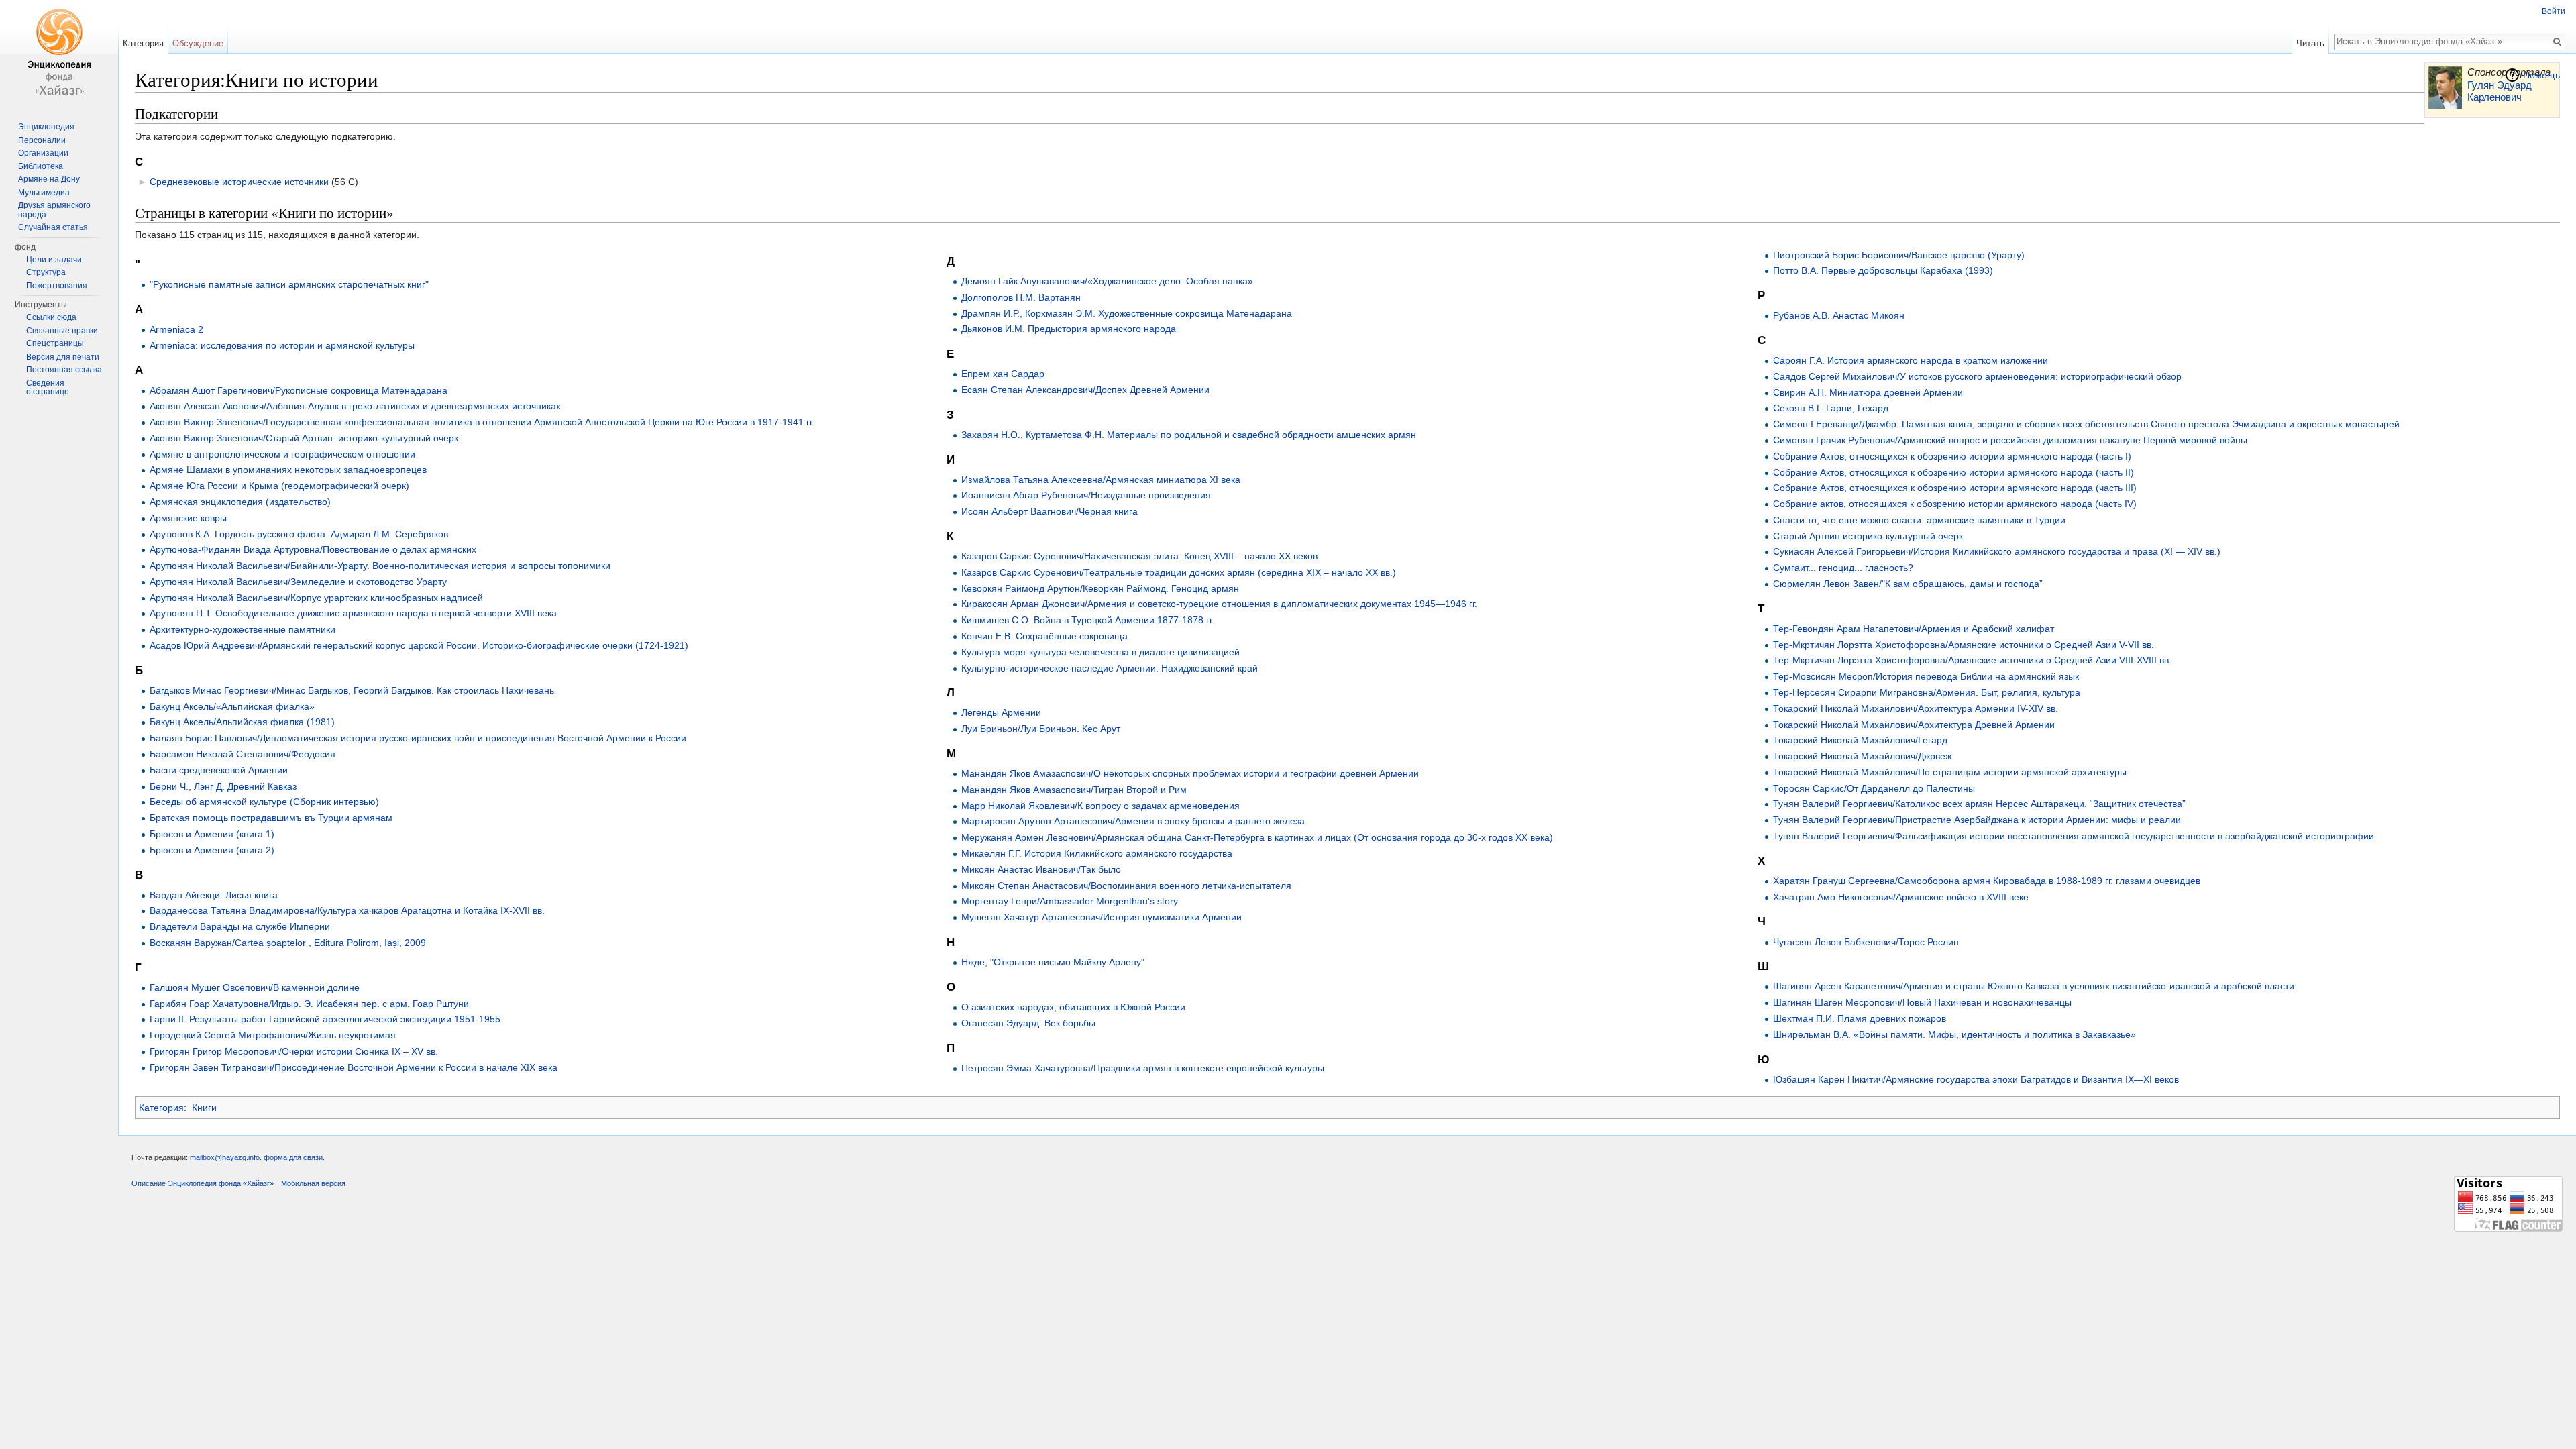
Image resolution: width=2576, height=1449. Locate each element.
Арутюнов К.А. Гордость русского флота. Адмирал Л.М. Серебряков (299, 534)
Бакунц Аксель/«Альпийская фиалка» (232, 706)
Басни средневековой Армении (219, 770)
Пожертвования (57, 286)
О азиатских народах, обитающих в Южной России (1073, 1007)
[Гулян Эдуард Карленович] (2445, 87)
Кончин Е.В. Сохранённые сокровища (1044, 636)
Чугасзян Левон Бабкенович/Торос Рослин (1866, 942)
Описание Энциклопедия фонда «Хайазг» (203, 1183)
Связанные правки (62, 331)
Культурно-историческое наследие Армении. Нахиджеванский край (1110, 668)
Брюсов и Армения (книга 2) (212, 850)
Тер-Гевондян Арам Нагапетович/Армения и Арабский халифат (1914, 629)
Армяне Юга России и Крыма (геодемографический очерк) (279, 486)
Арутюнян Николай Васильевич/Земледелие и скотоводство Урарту (298, 582)
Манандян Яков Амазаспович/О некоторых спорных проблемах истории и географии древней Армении (1190, 773)
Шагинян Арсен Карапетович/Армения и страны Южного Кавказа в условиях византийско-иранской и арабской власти (2034, 986)
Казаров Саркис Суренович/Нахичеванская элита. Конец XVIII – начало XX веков (1139, 556)
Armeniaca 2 (176, 329)
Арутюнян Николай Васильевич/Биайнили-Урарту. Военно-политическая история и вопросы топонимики (380, 566)
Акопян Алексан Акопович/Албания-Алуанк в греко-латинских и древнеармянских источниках (355, 406)
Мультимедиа (44, 193)
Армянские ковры (188, 518)
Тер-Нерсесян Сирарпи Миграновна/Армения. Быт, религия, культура (1927, 692)
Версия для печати (63, 357)
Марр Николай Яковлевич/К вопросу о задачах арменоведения (1101, 806)
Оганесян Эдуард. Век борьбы (1028, 1023)
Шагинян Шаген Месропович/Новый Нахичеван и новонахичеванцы (1922, 1002)
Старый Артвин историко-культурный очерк (1868, 536)
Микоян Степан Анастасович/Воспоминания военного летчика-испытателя (1126, 885)
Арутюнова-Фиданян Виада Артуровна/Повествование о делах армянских (313, 549)
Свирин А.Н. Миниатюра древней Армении (1868, 392)
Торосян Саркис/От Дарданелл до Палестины (1874, 788)
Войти (2554, 11)
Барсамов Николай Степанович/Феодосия (243, 754)
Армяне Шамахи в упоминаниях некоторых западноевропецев (288, 470)
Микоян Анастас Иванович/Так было (1041, 869)
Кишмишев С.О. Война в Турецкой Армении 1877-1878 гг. (1088, 620)
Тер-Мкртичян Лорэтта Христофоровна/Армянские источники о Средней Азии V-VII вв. (1964, 645)
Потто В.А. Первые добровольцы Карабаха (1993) (1883, 270)
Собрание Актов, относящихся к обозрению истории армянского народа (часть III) (1955, 488)
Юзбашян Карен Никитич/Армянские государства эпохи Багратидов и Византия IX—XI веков (1976, 1079)
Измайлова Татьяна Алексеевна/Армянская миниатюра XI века (1101, 480)
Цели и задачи (54, 260)
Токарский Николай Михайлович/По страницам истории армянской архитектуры (1950, 772)
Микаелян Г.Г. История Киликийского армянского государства (1097, 853)
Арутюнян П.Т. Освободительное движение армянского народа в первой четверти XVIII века (353, 613)
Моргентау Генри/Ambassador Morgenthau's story (1070, 901)
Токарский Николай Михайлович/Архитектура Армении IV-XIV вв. (1916, 708)
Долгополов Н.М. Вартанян (1021, 297)
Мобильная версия (313, 1183)
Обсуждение (198, 43)
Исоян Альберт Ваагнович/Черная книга (1050, 511)
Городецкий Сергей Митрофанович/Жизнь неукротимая (273, 1035)
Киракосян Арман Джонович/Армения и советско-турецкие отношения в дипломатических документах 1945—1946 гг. (1219, 604)
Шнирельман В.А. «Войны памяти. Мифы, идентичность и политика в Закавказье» (1954, 1034)
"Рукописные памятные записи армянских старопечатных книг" (289, 284)
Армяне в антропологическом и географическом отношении (282, 454)
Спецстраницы (55, 343)
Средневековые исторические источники (239, 182)
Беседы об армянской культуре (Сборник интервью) (264, 802)
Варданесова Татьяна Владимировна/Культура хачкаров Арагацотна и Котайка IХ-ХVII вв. (347, 910)
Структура (46, 272)
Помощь (2541, 75)
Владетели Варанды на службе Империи (240, 926)
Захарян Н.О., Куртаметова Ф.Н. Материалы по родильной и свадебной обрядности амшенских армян (1189, 435)
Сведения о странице (48, 388)
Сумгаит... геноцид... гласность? (1843, 568)
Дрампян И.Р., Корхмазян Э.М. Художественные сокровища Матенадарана (1127, 313)
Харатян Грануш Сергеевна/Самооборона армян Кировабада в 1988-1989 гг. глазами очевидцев (1987, 881)
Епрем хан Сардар (1003, 374)
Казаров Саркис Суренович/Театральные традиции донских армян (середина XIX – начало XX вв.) (1179, 572)
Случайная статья (53, 227)
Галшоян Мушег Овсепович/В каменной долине (255, 987)
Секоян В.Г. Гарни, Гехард (1831, 408)
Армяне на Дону (49, 179)
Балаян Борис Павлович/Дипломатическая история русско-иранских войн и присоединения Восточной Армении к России (418, 738)
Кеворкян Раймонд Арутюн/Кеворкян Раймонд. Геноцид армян (1100, 588)
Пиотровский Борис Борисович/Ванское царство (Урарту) (1899, 255)
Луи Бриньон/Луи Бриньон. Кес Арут (1041, 729)
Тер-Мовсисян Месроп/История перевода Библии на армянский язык (1926, 676)
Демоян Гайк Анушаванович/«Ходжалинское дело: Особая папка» (1107, 281)
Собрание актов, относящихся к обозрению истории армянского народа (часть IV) (1955, 504)
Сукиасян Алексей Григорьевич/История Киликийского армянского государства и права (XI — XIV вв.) (1997, 551)
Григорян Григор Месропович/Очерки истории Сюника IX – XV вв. (294, 1051)
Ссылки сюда (51, 317)
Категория (161, 1108)
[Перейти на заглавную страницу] (59, 54)
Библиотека (41, 166)
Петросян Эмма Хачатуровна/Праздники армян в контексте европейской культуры (1143, 1068)
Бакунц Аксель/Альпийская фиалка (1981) (242, 722)
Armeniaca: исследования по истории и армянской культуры (282, 345)
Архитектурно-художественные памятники (243, 629)
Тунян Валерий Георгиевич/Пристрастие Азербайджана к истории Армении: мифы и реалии (1977, 820)
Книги (204, 1108)
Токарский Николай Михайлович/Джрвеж (1862, 756)
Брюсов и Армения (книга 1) (212, 834)
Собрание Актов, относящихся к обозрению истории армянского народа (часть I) (1952, 456)
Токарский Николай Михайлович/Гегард (1860, 740)
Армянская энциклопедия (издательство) (240, 502)
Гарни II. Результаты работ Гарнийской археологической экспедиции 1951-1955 (325, 1019)
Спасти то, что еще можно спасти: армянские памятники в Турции (1919, 520)
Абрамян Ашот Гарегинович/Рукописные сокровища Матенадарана (299, 390)
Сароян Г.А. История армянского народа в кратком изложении (1911, 360)
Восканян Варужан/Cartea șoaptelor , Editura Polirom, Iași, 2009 (288, 943)
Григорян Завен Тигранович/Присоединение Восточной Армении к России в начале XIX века (354, 1067)
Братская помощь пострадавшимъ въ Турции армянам (271, 818)
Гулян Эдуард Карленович (2500, 91)
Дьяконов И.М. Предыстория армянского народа (1069, 329)
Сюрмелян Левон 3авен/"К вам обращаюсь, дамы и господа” (1908, 584)
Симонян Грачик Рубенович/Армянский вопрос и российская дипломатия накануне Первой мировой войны (2010, 440)
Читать (2310, 43)
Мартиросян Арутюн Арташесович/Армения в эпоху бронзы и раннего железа (1133, 821)
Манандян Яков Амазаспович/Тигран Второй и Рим (1074, 790)
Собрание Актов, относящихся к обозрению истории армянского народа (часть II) (1953, 472)
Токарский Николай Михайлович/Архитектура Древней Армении (1914, 724)
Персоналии (42, 140)
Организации (43, 153)
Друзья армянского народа (54, 210)
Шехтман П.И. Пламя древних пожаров (1860, 1018)
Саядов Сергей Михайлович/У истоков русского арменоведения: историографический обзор (1977, 376)
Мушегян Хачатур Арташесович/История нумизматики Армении (1102, 917)
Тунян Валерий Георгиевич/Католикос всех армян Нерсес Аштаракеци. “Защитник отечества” (1979, 804)
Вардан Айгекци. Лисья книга (214, 895)
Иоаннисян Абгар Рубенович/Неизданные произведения (1086, 495)
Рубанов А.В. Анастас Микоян (1839, 315)
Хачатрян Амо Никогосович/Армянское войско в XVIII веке (1901, 897)
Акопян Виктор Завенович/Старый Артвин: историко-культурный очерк (304, 438)
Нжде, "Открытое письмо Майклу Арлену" (1053, 962)
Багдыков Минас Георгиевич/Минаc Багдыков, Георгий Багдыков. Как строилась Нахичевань (352, 690)
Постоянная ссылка (64, 370)
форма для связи (293, 1157)
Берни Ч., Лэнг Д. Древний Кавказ (223, 786)
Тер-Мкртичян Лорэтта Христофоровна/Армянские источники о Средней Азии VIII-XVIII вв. (1972, 660)
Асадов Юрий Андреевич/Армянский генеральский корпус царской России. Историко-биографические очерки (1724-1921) (419, 645)
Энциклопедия (46, 127)
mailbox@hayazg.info (225, 1157)
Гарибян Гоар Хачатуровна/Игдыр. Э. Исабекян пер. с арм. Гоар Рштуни (309, 1004)
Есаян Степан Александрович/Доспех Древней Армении (1085, 390)
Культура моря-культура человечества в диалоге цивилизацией (1101, 652)
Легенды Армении (1001, 712)
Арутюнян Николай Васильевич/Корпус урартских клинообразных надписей (316, 598)
